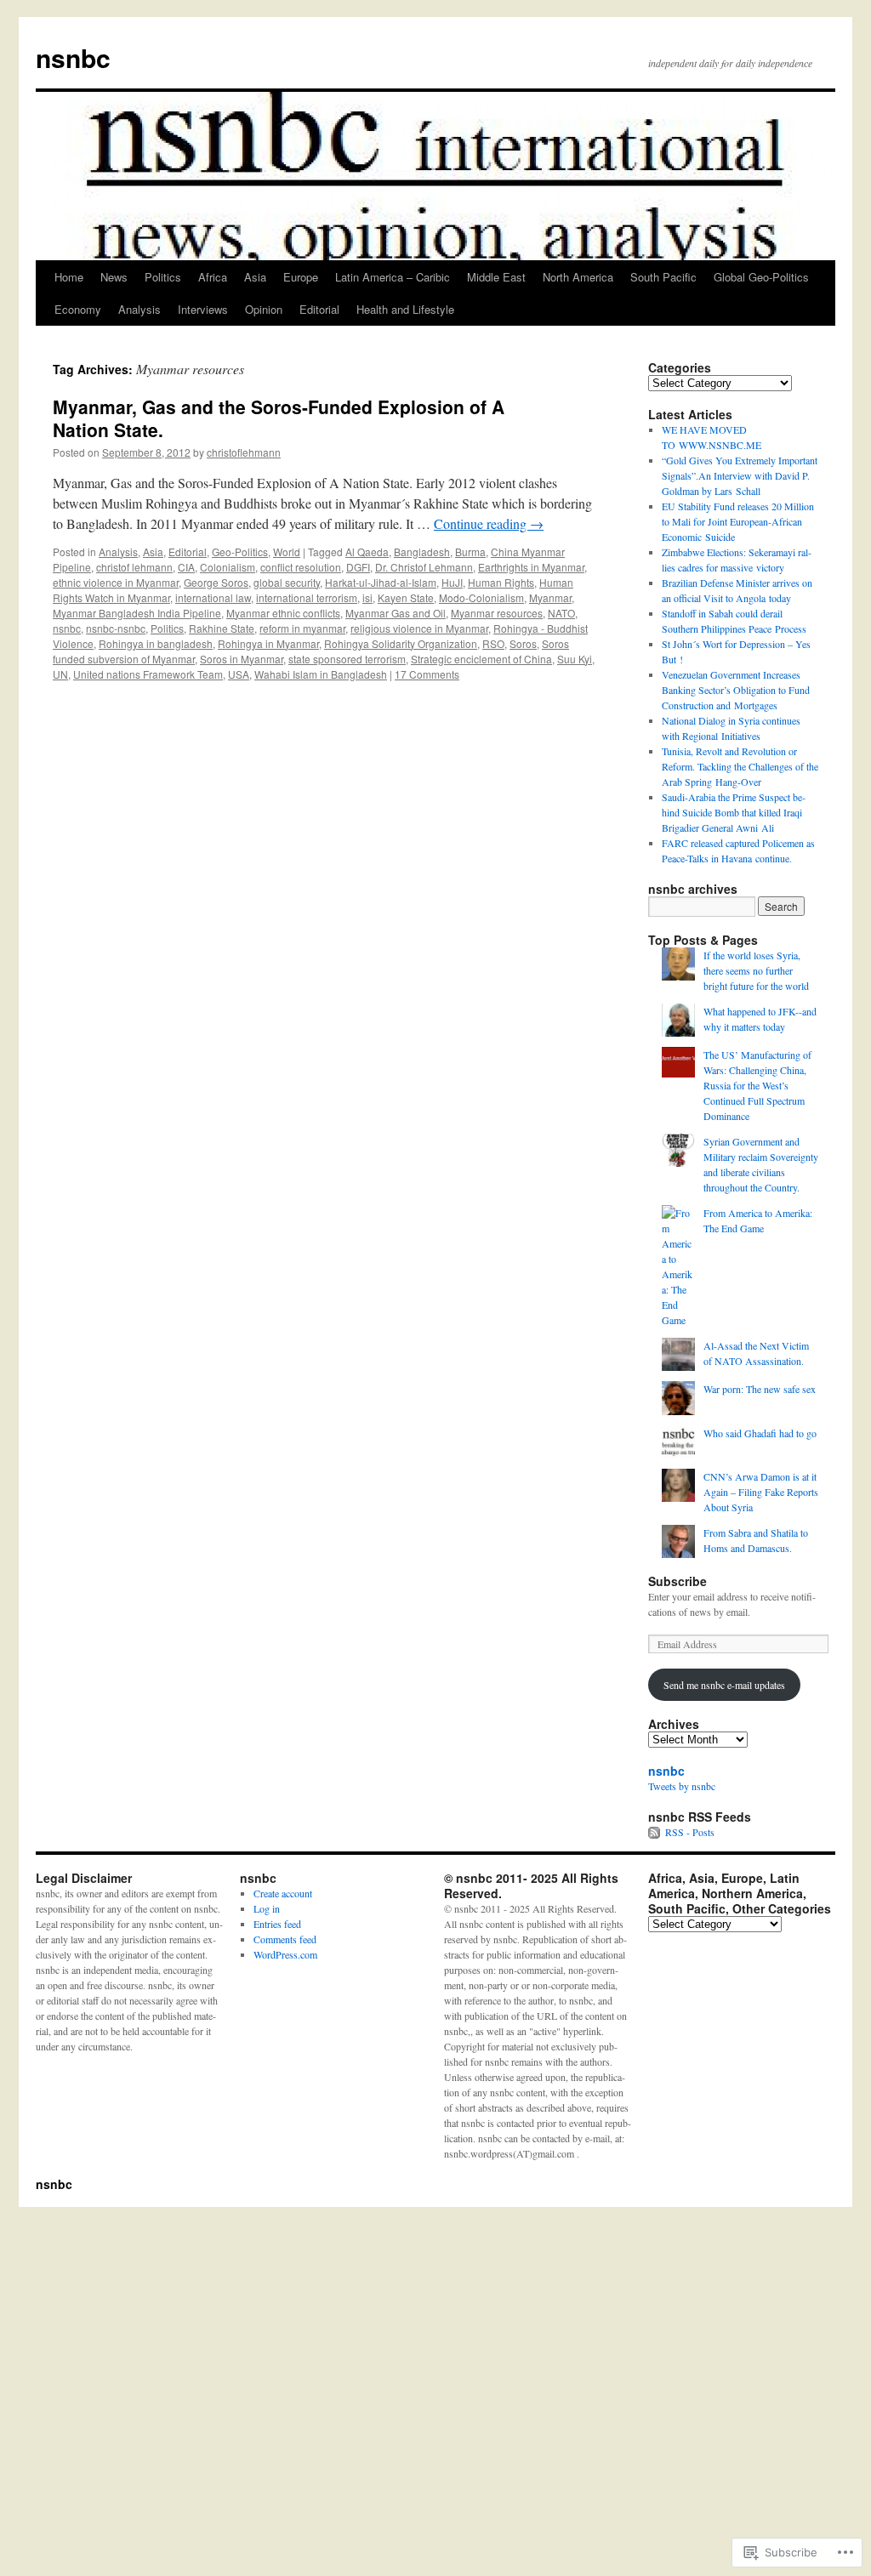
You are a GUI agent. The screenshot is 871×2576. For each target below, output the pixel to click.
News (114, 277)
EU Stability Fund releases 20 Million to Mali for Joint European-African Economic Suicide (738, 521)
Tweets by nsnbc (682, 1786)
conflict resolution (301, 567)
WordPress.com (285, 1954)
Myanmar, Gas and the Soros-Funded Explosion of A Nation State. (279, 418)
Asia (255, 277)
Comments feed (285, 1939)
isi (367, 597)
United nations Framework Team (148, 674)
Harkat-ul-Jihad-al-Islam (381, 582)
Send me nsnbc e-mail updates (724, 1685)
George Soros (216, 582)
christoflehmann (244, 452)
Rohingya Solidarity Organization (401, 643)
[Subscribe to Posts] (655, 1832)
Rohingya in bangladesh (156, 643)
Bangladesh (422, 552)
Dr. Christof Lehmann (424, 567)
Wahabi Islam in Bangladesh (321, 674)
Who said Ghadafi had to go (760, 1433)
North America (578, 277)
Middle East (496, 277)
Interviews (203, 309)
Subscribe (677, 1581)
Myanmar (550, 597)
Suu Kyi (575, 659)
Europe (301, 277)
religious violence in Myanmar (419, 628)
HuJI (452, 582)
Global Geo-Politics (761, 277)
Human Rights (501, 582)
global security (287, 582)
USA (239, 674)
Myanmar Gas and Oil (396, 613)
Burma (470, 552)
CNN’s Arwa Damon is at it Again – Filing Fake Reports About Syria (761, 1492)
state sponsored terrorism (347, 659)
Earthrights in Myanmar (531, 567)
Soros (523, 643)
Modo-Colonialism (481, 597)
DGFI (358, 567)
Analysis (139, 309)
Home (69, 277)
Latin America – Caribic (393, 277)
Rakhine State (222, 628)
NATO (561, 613)
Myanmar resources (497, 613)
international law (213, 597)
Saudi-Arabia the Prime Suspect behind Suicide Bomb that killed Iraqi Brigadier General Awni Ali (734, 812)
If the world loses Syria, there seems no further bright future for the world (756, 970)
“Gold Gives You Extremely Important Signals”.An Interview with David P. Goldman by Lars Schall (740, 475)
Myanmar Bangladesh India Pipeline (137, 613)
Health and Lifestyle (405, 309)
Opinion (264, 309)
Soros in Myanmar (242, 659)
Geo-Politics (240, 552)
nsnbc (73, 57)
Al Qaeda (367, 552)
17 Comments (427, 674)
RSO (493, 643)
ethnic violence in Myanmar (116, 582)
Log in (267, 1908)
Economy (78, 309)
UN (60, 674)
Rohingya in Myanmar (268, 643)
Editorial (319, 309)
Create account (283, 1893)
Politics (163, 277)
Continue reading (489, 523)
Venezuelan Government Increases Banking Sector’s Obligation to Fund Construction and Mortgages (736, 690)
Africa (213, 277)
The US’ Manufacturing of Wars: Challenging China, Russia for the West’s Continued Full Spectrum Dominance (757, 1085)
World (287, 552)
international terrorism (307, 597)
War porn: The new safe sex (760, 1389)
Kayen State (406, 597)
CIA (186, 567)
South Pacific (663, 277)
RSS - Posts (690, 1832)
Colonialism (228, 567)
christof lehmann (134, 567)
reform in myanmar (302, 628)
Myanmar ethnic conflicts (283, 613)
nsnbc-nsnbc (116, 628)
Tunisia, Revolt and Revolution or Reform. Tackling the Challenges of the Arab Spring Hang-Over (740, 766)
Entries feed (277, 1924)
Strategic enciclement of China (481, 659)
